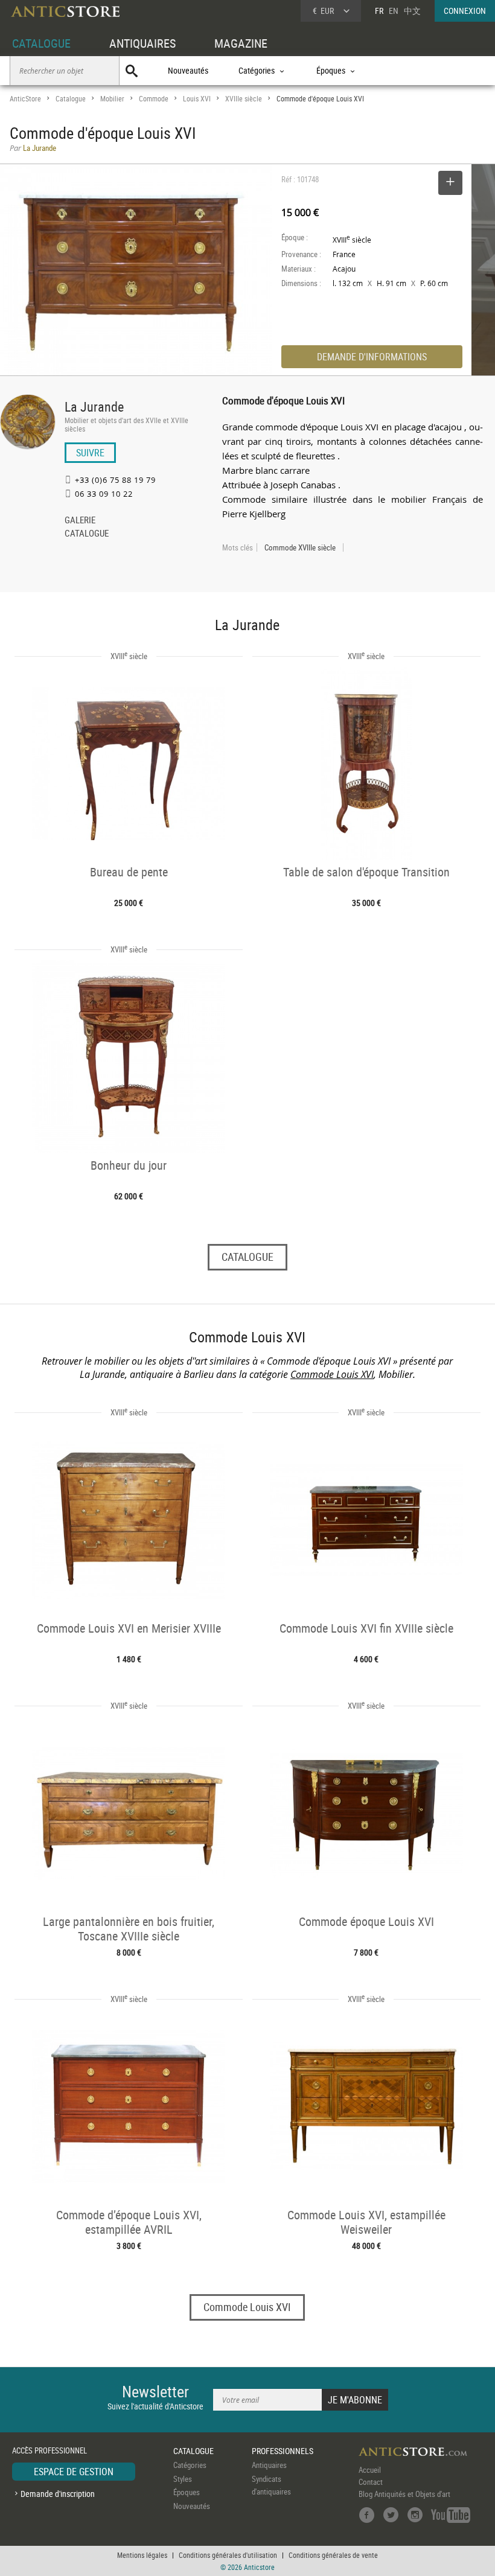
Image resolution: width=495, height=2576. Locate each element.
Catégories (190, 2465)
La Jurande (94, 406)
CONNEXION (465, 11)
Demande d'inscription (58, 2494)
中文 (412, 11)
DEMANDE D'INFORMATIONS (372, 357)
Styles (183, 2479)
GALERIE (80, 521)
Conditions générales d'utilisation (228, 2555)
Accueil (370, 2470)
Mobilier (112, 99)
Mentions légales (142, 2555)
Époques (187, 2492)
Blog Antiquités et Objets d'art (404, 2494)
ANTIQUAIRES (142, 43)
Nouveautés (188, 70)
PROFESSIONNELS (283, 2451)
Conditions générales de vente (333, 2555)
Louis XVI (197, 99)
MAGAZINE (241, 43)
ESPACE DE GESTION (74, 2472)
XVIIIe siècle (244, 99)
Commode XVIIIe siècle (300, 547)
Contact (371, 2482)
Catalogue (71, 99)
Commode (154, 99)
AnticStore (25, 99)
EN (394, 11)
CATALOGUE (41, 43)
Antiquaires (269, 2465)
